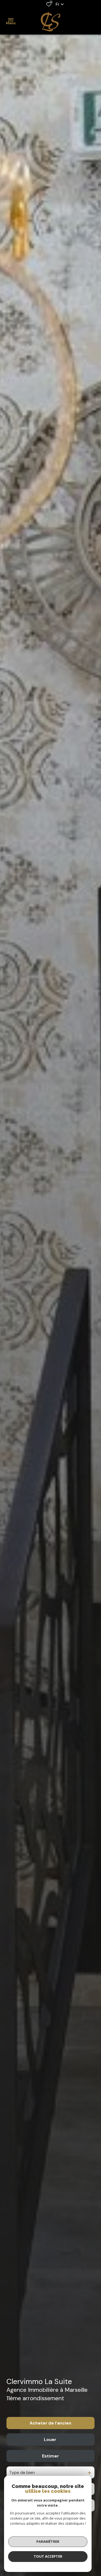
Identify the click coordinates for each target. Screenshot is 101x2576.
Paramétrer (48, 2541)
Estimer (50, 2456)
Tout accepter (48, 2556)
